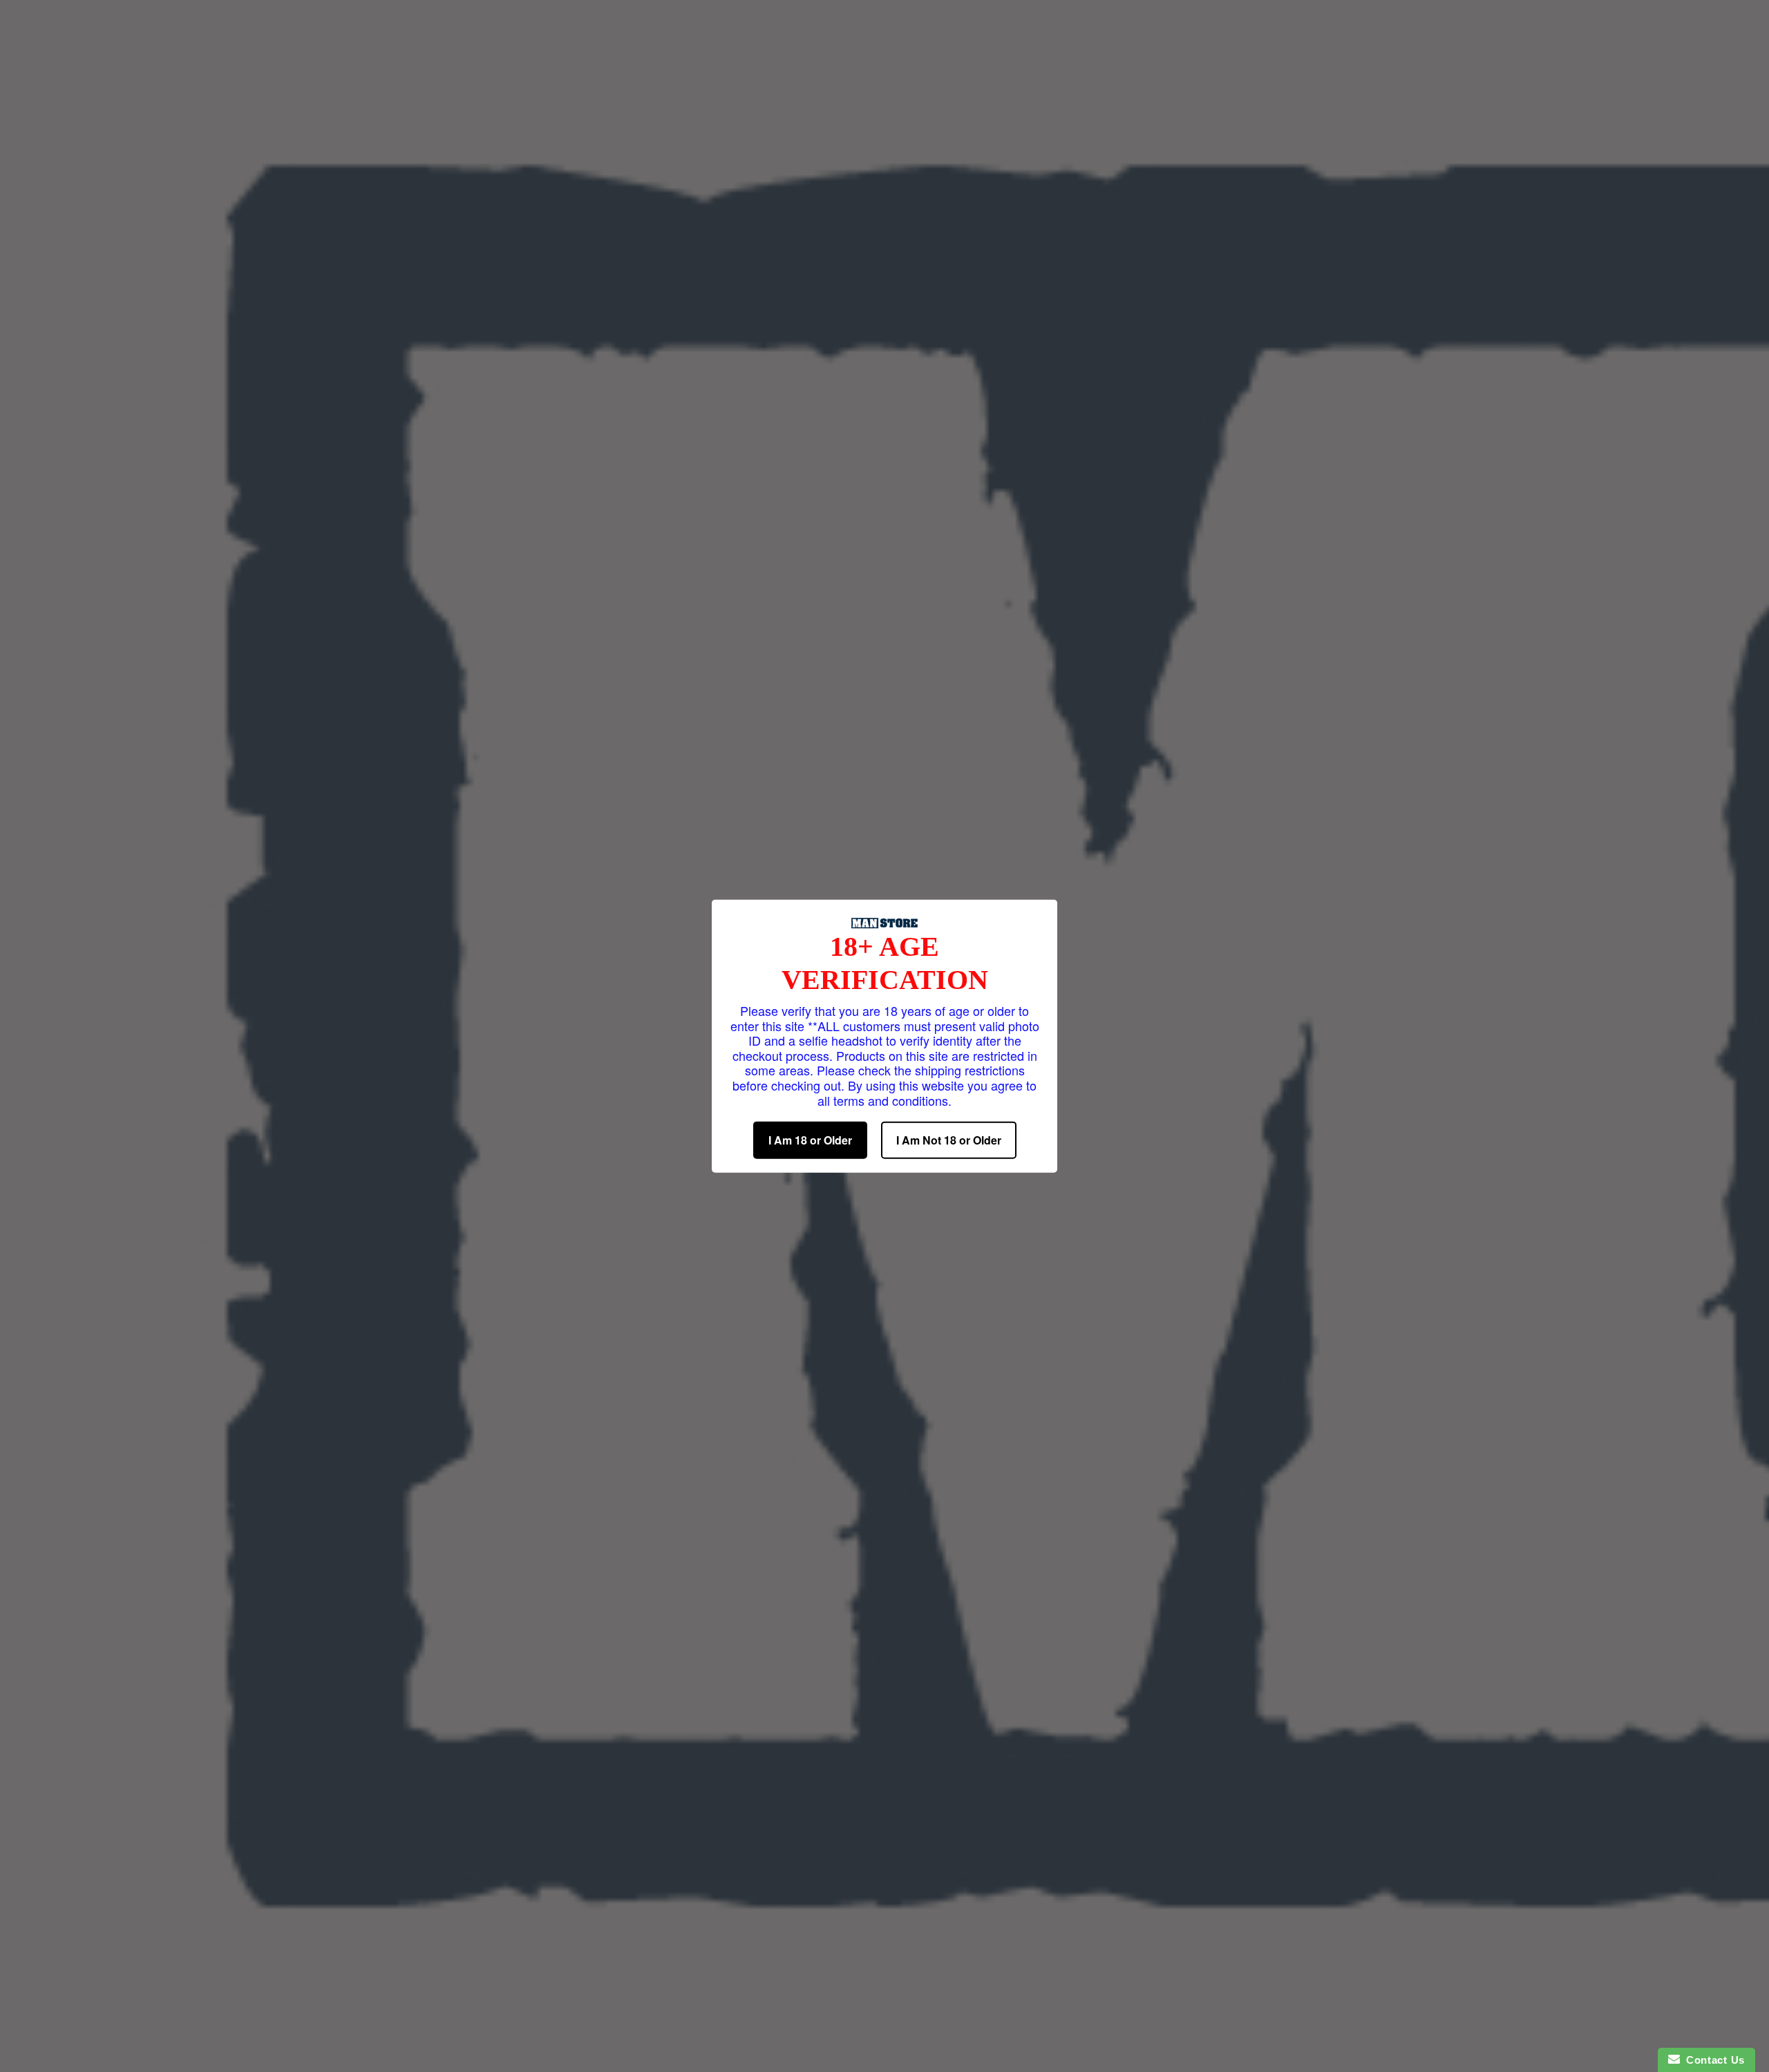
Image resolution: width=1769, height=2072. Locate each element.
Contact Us (1712, 2060)
